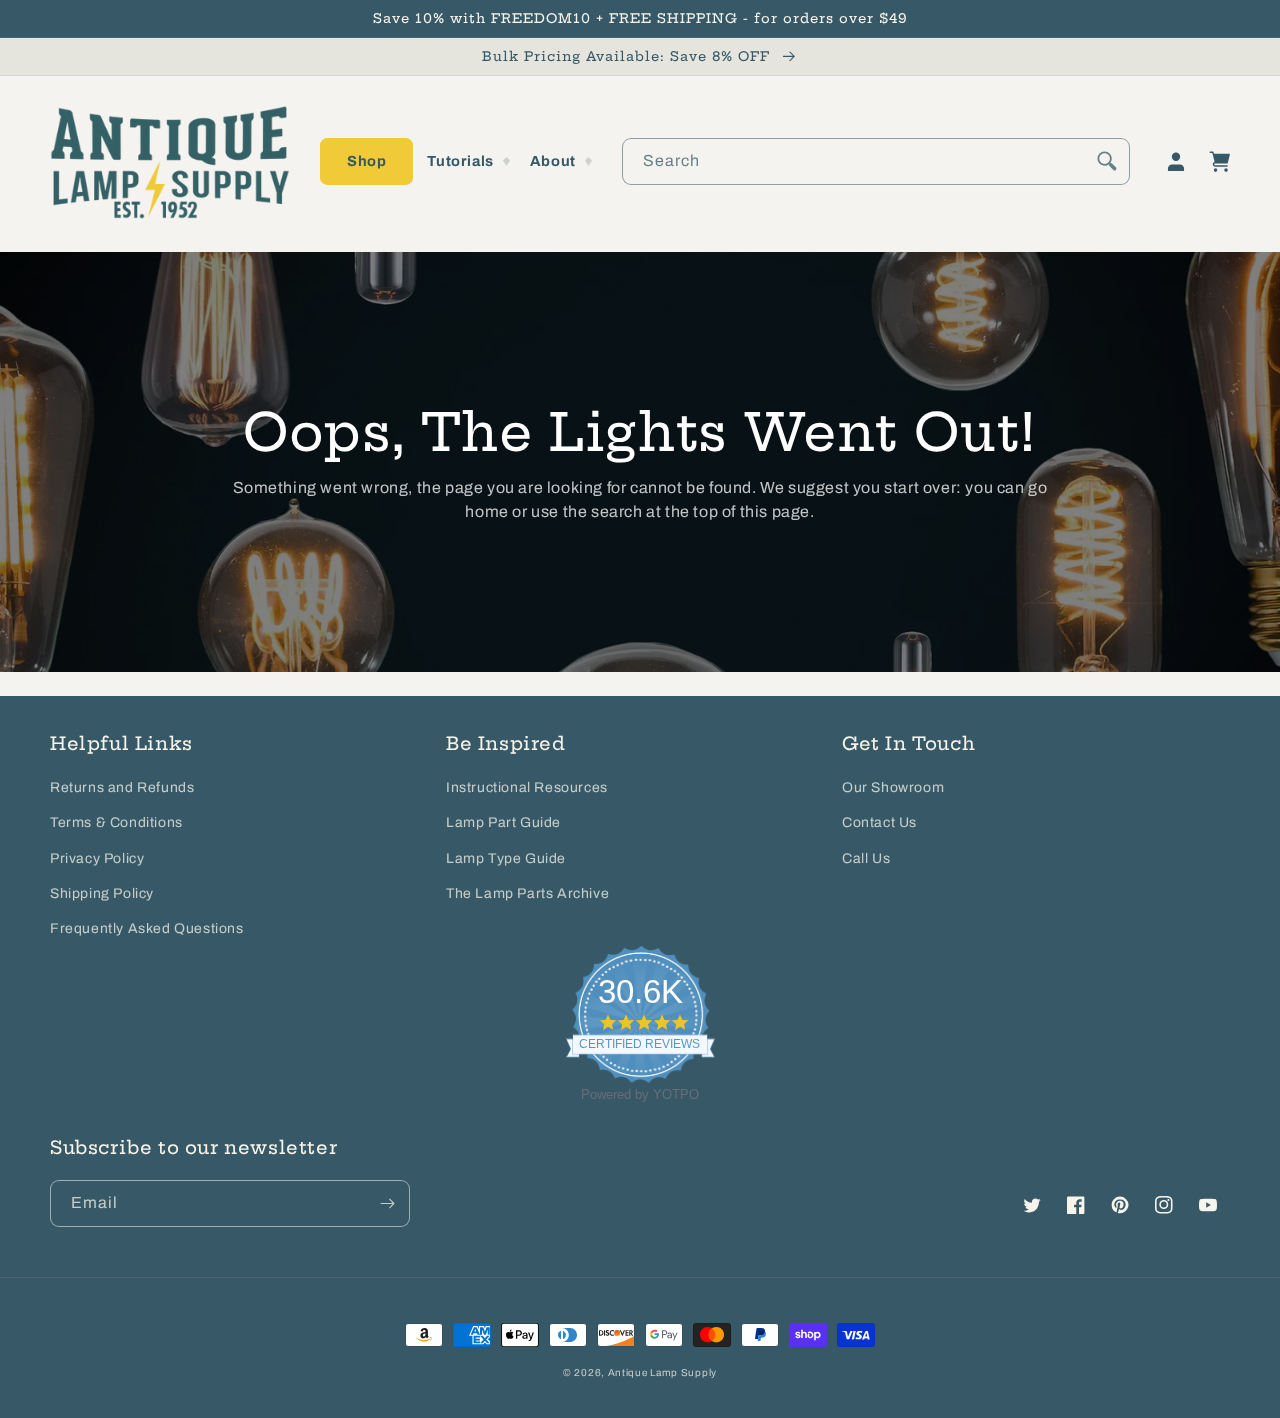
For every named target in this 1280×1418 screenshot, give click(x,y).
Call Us (866, 858)
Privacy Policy (97, 858)
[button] (366, 161)
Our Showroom (893, 787)
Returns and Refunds (122, 787)
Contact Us (879, 822)
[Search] (1107, 161)
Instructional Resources (527, 787)
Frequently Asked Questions (147, 928)
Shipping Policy (102, 893)
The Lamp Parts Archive (527, 893)
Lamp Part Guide (503, 822)
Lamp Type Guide (506, 858)
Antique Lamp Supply (662, 1372)
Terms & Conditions (116, 822)
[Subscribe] (387, 1203)
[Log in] (1176, 162)
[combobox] (876, 161)
